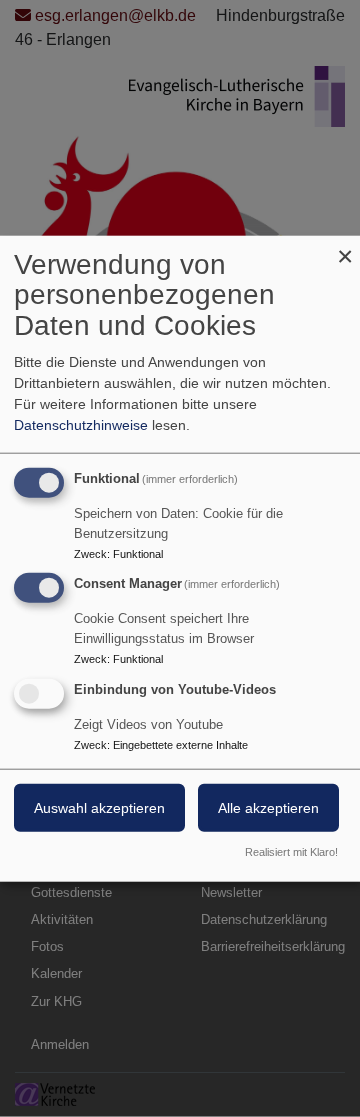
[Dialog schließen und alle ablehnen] (345, 247)
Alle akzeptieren (268, 808)
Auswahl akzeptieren (99, 808)
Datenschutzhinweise (81, 424)
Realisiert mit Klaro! (291, 852)
